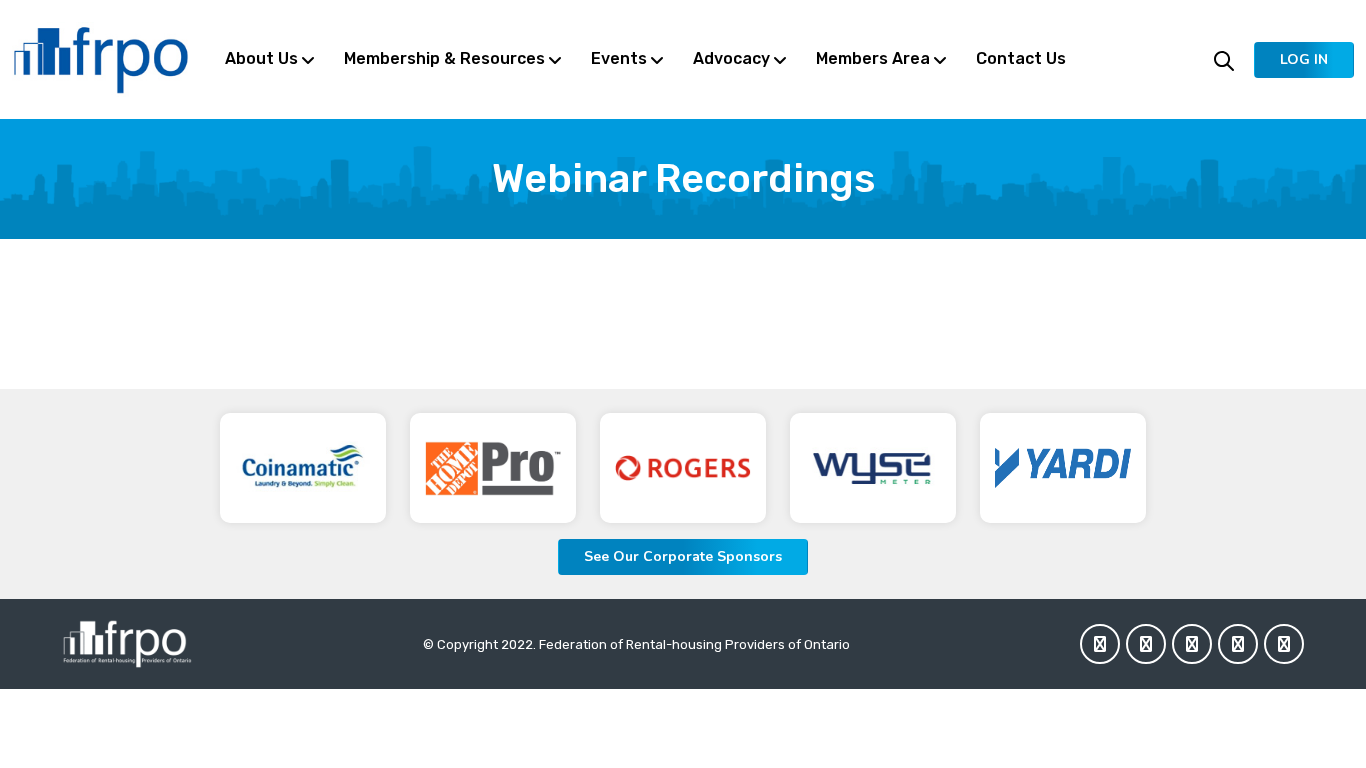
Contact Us (1021, 58)
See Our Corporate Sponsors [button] (683, 556)
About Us (261, 58)
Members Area (873, 58)
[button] (1304, 60)
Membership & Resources (444, 58)
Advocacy (731, 58)
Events (619, 58)
